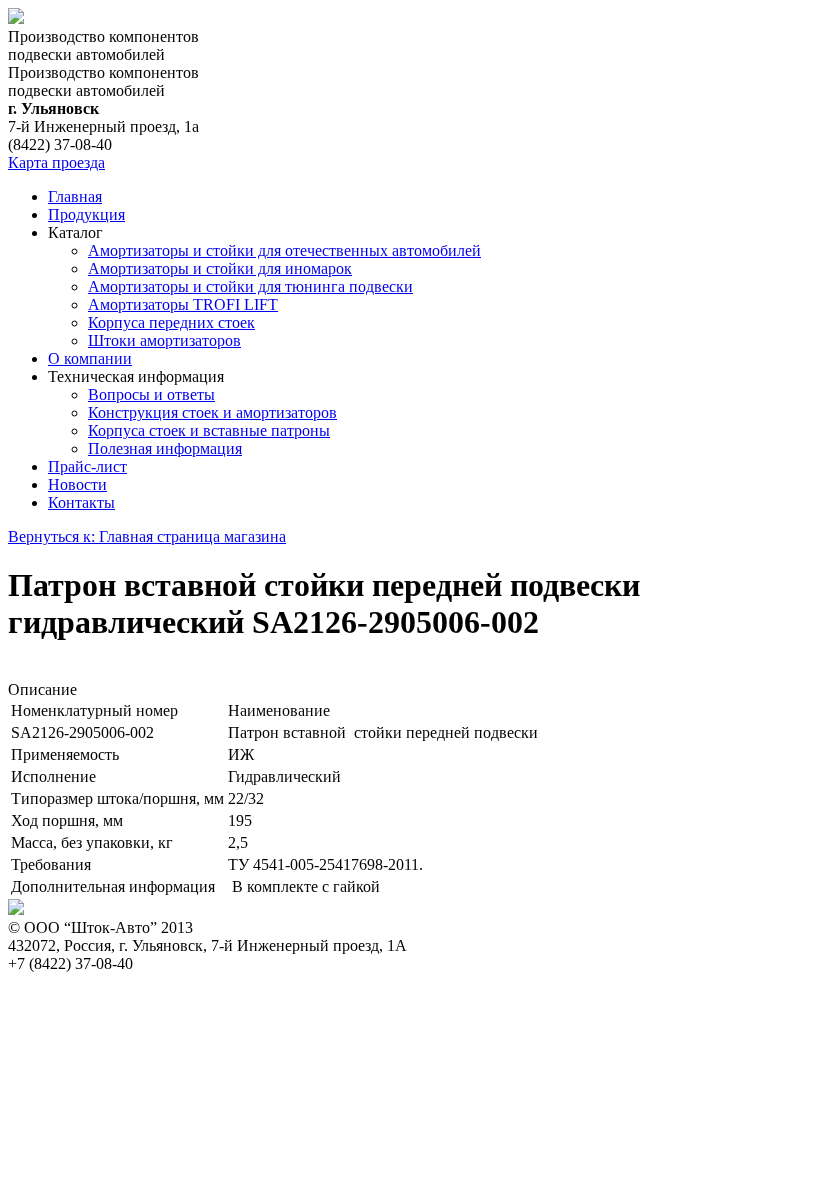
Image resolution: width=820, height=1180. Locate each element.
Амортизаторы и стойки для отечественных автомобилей (284, 250)
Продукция (86, 214)
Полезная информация (165, 448)
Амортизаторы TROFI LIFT (183, 304)
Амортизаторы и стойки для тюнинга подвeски (250, 286)
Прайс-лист (87, 466)
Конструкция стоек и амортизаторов (212, 412)
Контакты (81, 502)
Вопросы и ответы (151, 394)
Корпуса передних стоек (171, 322)
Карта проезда (56, 162)
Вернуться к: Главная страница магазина (147, 536)
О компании (90, 358)
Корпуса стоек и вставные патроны (209, 430)
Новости (77, 484)
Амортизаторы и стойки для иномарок (220, 268)
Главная (75, 196)
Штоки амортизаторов (164, 340)
